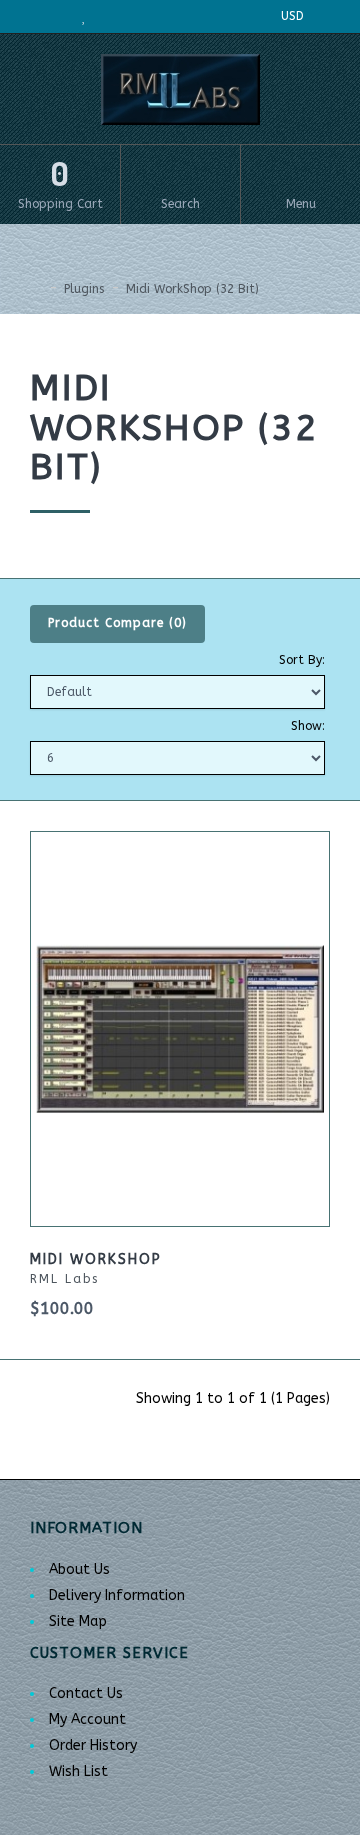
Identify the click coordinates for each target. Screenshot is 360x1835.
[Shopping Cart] (116, 17)
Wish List (78, 1771)
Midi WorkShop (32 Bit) (192, 289)
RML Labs (64, 1279)
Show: (308, 726)
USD (294, 16)
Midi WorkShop (96, 1259)
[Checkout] (151, 17)
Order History (93, 1745)
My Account (87, 1719)
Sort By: (302, 660)
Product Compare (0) (117, 623)
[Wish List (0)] (84, 17)
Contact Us (86, 1693)
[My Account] (46, 17)
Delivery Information (117, 1595)
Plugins (84, 289)
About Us (79, 1569)
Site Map (78, 1621)
